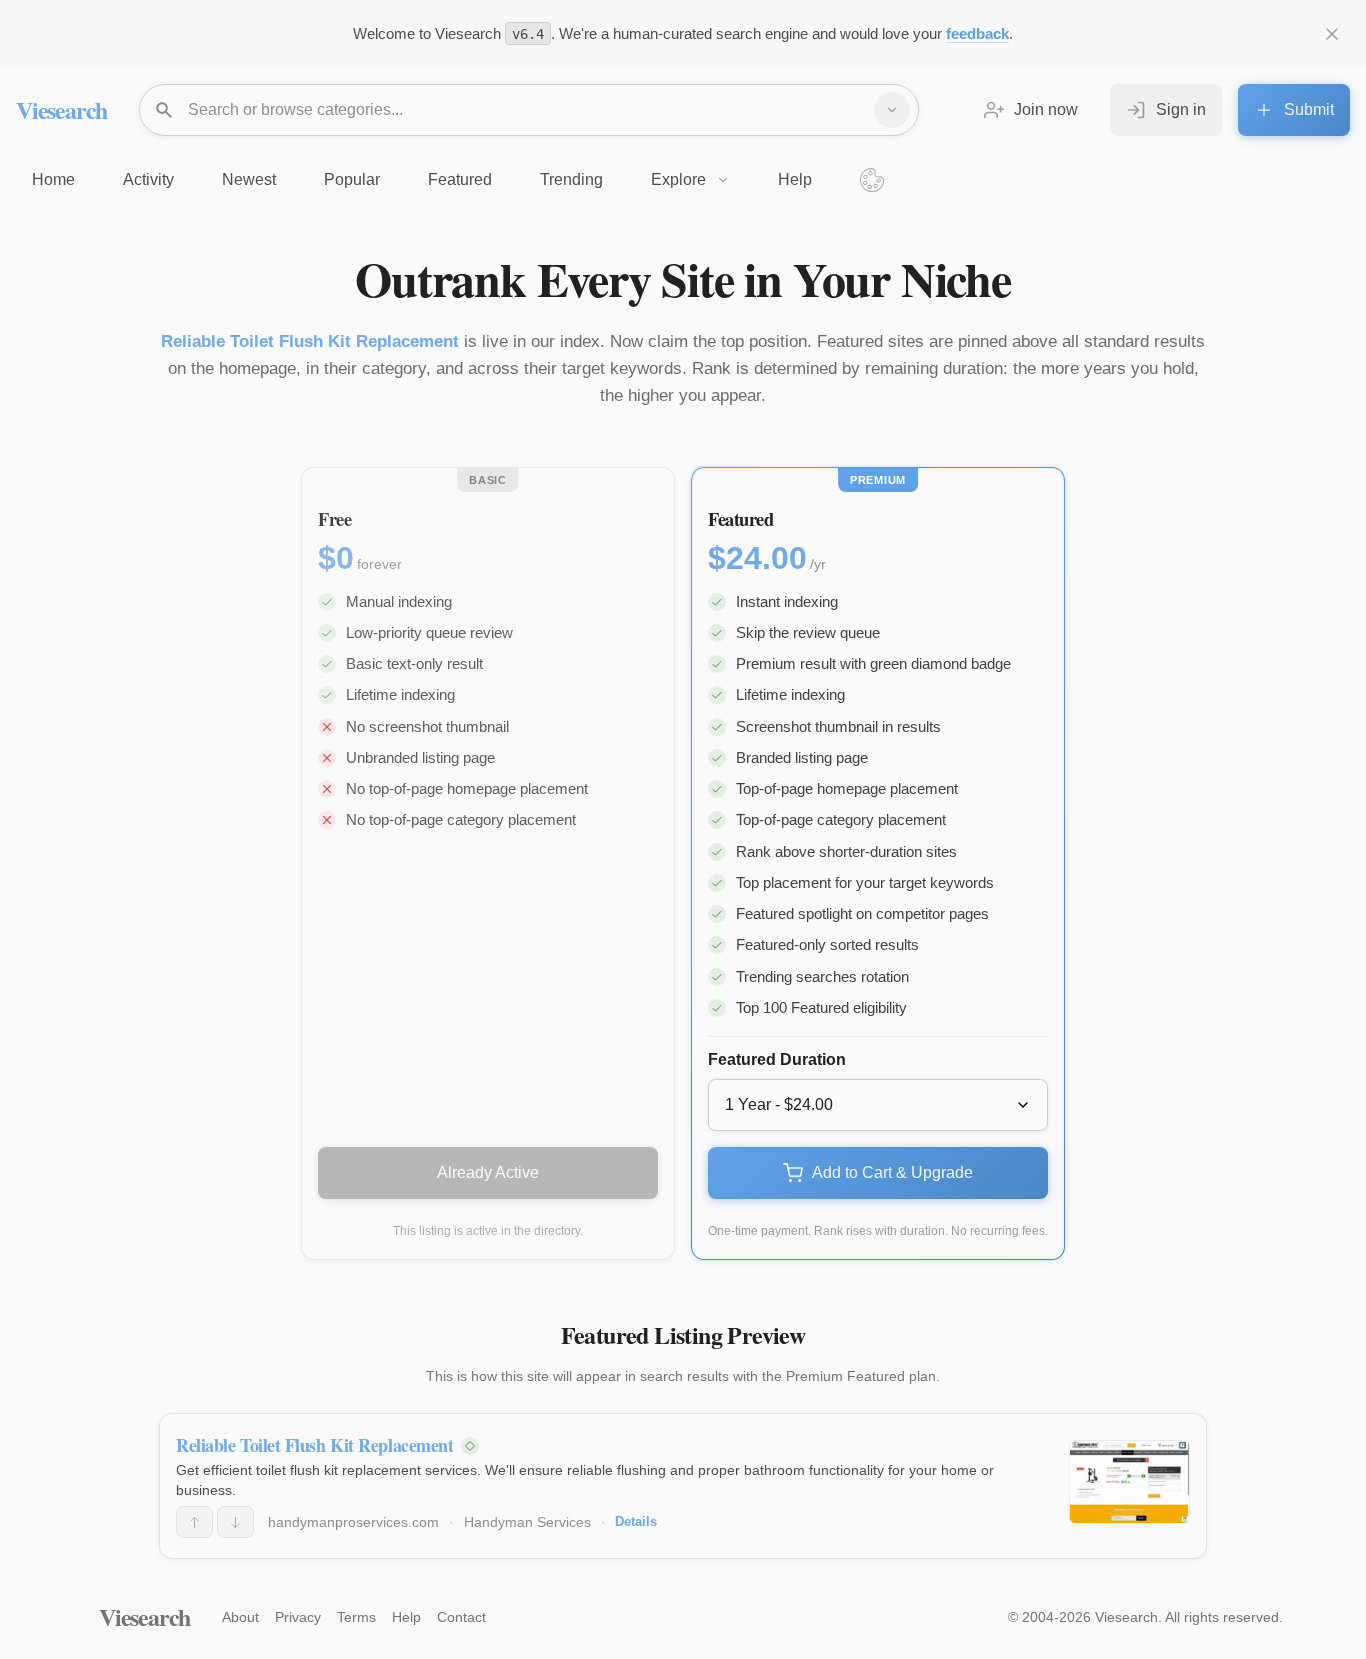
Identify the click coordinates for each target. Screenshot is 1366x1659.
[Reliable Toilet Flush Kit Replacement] (1129, 1482)
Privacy (298, 1617)
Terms (356, 1617)
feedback (977, 33)
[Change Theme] (872, 180)
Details (636, 1521)
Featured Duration (777, 1059)
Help (406, 1617)
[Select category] (892, 110)
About (240, 1617)
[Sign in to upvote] (194, 1522)
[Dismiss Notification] (1332, 34)
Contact (461, 1617)
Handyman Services (527, 1522)
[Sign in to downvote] (235, 1522)
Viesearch (61, 109)
